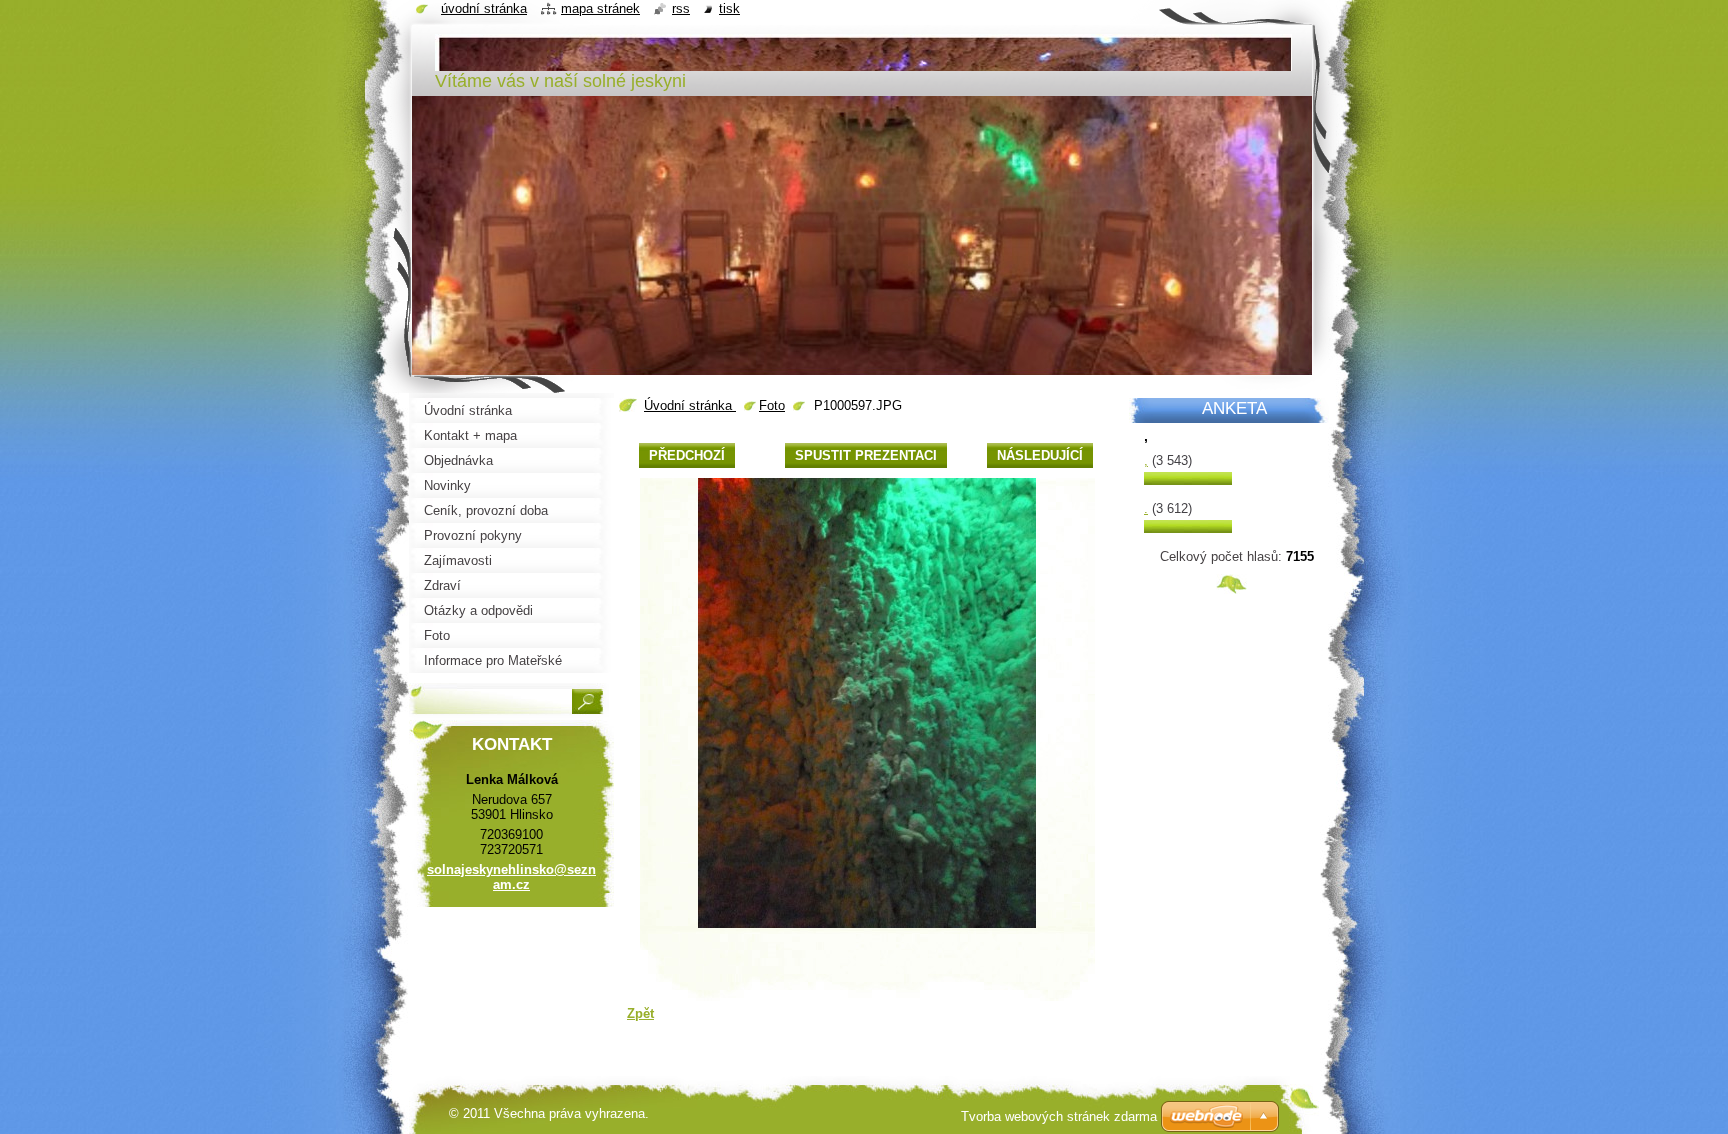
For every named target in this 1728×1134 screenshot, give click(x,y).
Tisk (729, 8)
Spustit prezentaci (866, 455)
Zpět (640, 1013)
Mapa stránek (600, 8)
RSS (681, 8)
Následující (1040, 455)
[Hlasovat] (1188, 480)
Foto (772, 405)
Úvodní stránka (690, 405)
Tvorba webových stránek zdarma (1059, 1116)
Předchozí (687, 455)
